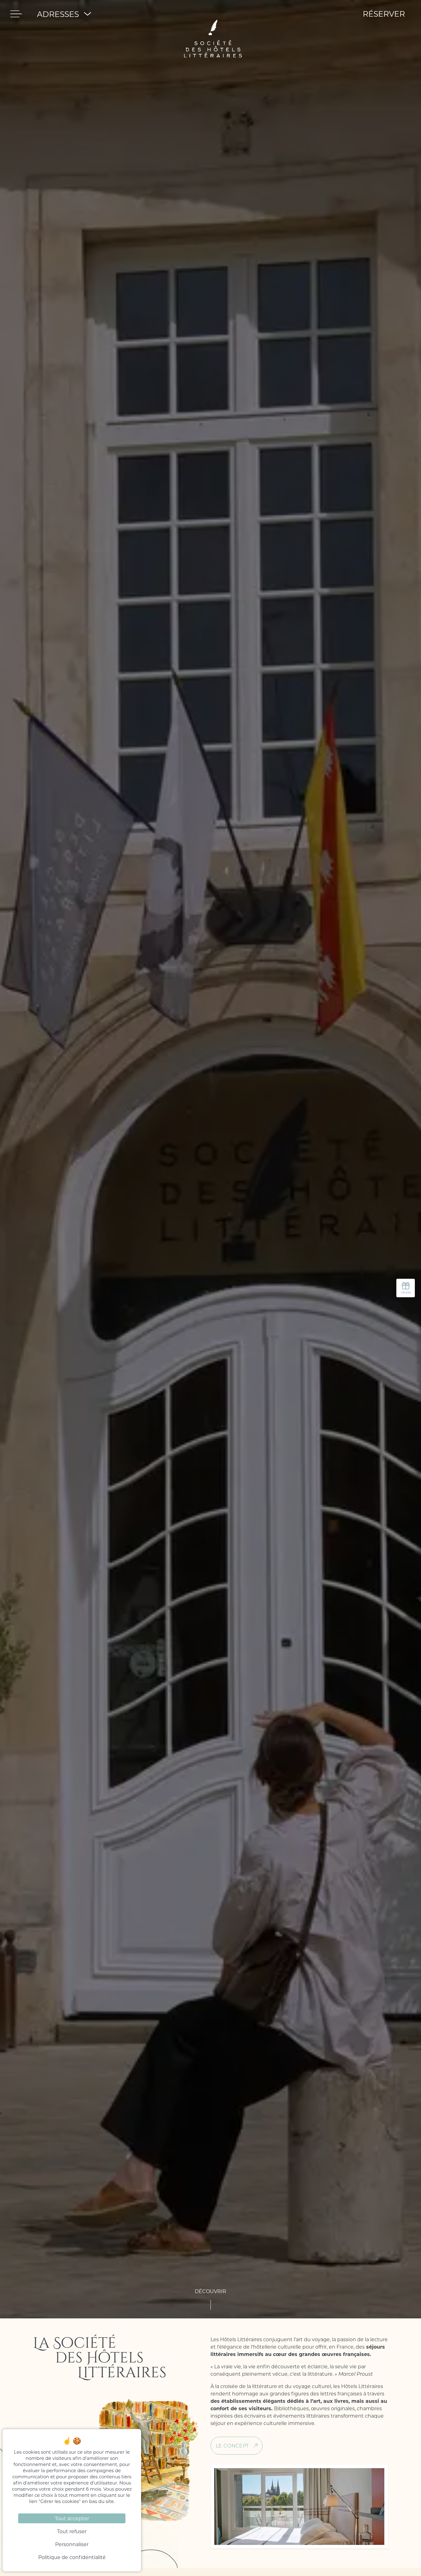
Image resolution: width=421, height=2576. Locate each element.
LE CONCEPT (232, 2446)
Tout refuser (72, 2531)
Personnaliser (72, 2544)
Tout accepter (72, 2518)
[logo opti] (213, 14)
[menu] (16, 14)
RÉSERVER (384, 14)
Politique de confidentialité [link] (72, 2557)
